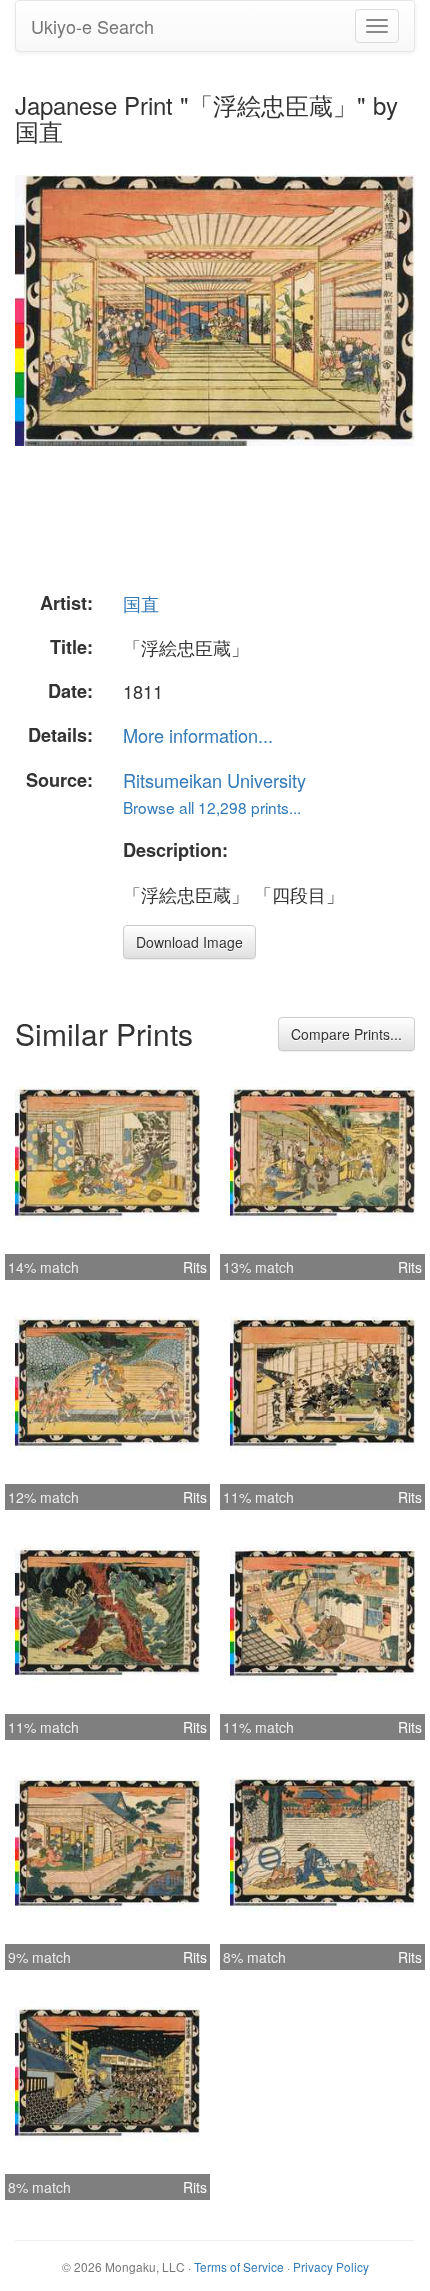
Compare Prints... (346, 1034)
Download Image (189, 942)
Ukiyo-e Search (92, 26)
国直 (141, 603)
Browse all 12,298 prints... (212, 807)
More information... (198, 735)
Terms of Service (239, 2266)
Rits (195, 1267)
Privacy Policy (331, 2266)
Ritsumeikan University (214, 780)
